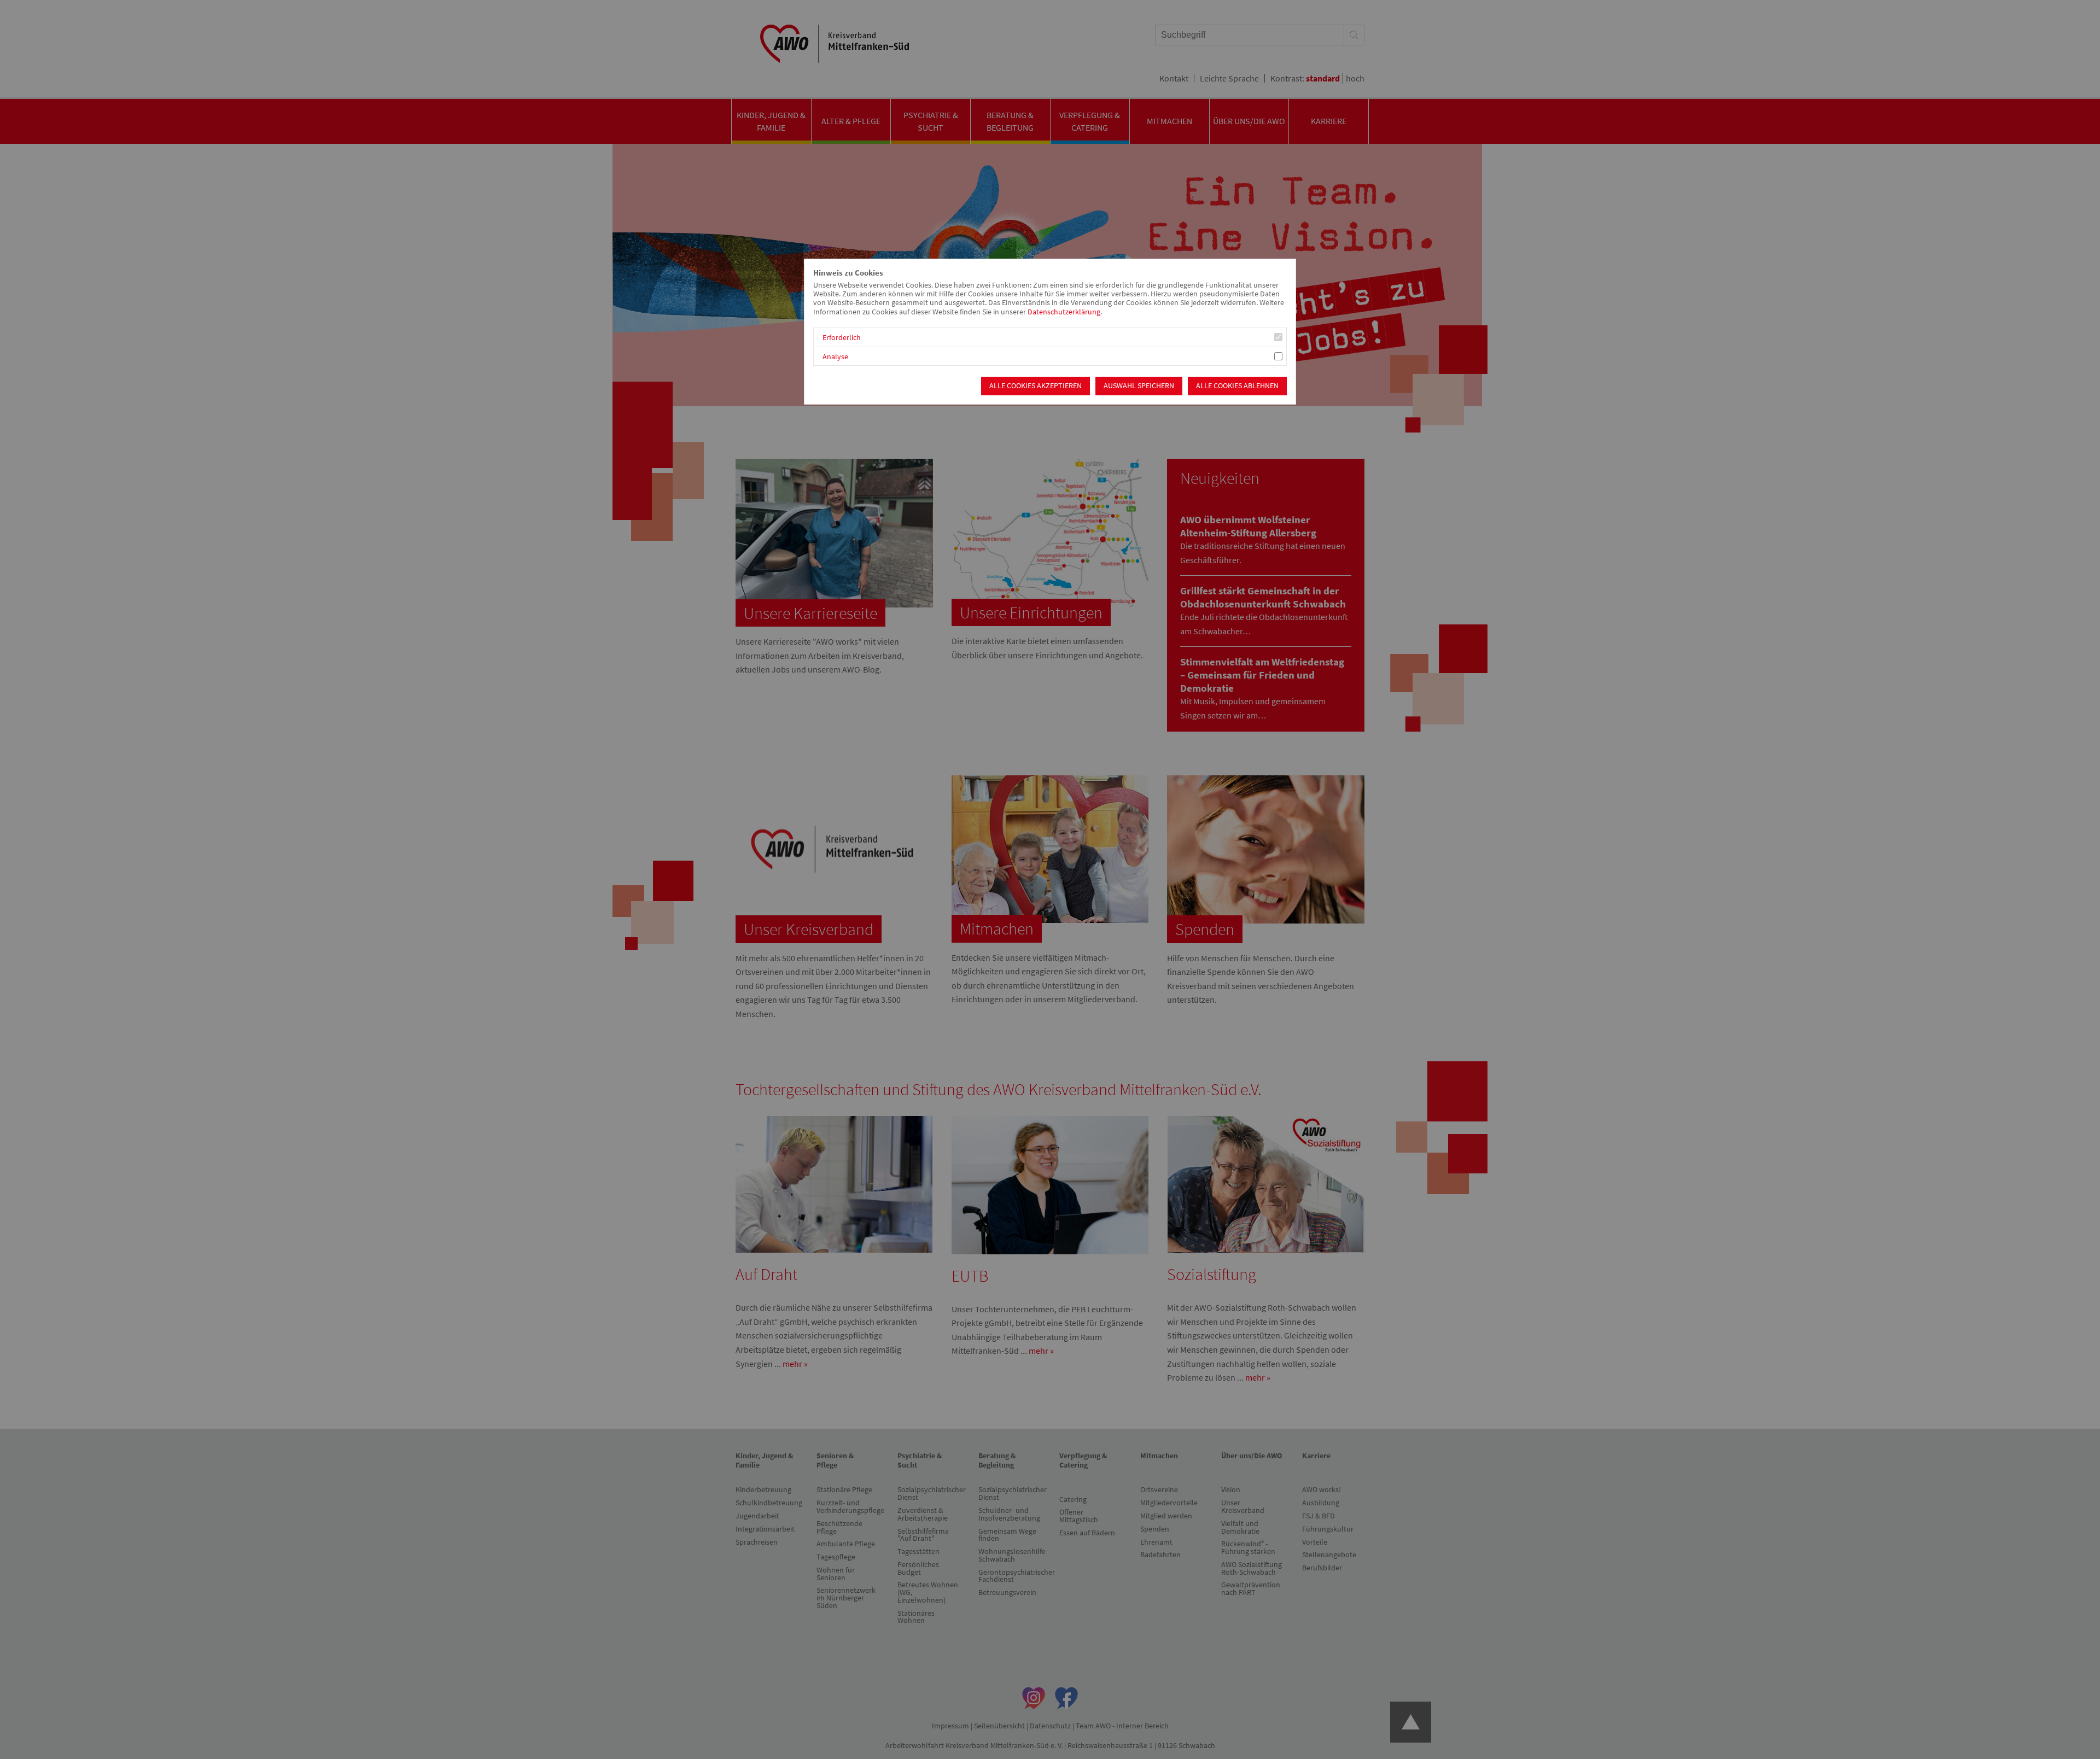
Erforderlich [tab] (842, 338)
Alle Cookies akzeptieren (1036, 386)
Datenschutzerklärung (1064, 312)
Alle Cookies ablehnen (1237, 386)
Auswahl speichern (1139, 386)
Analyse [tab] (835, 357)
